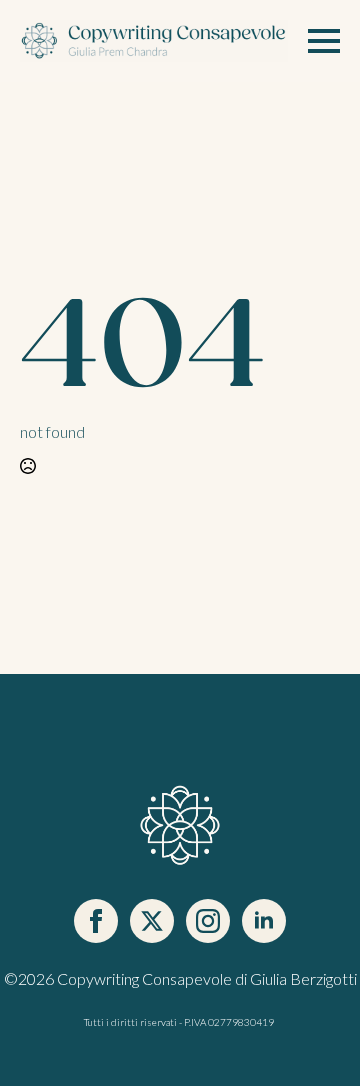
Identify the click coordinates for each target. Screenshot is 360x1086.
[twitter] (152, 921)
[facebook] (96, 921)
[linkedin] (264, 921)
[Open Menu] (324, 41)
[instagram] (208, 921)
